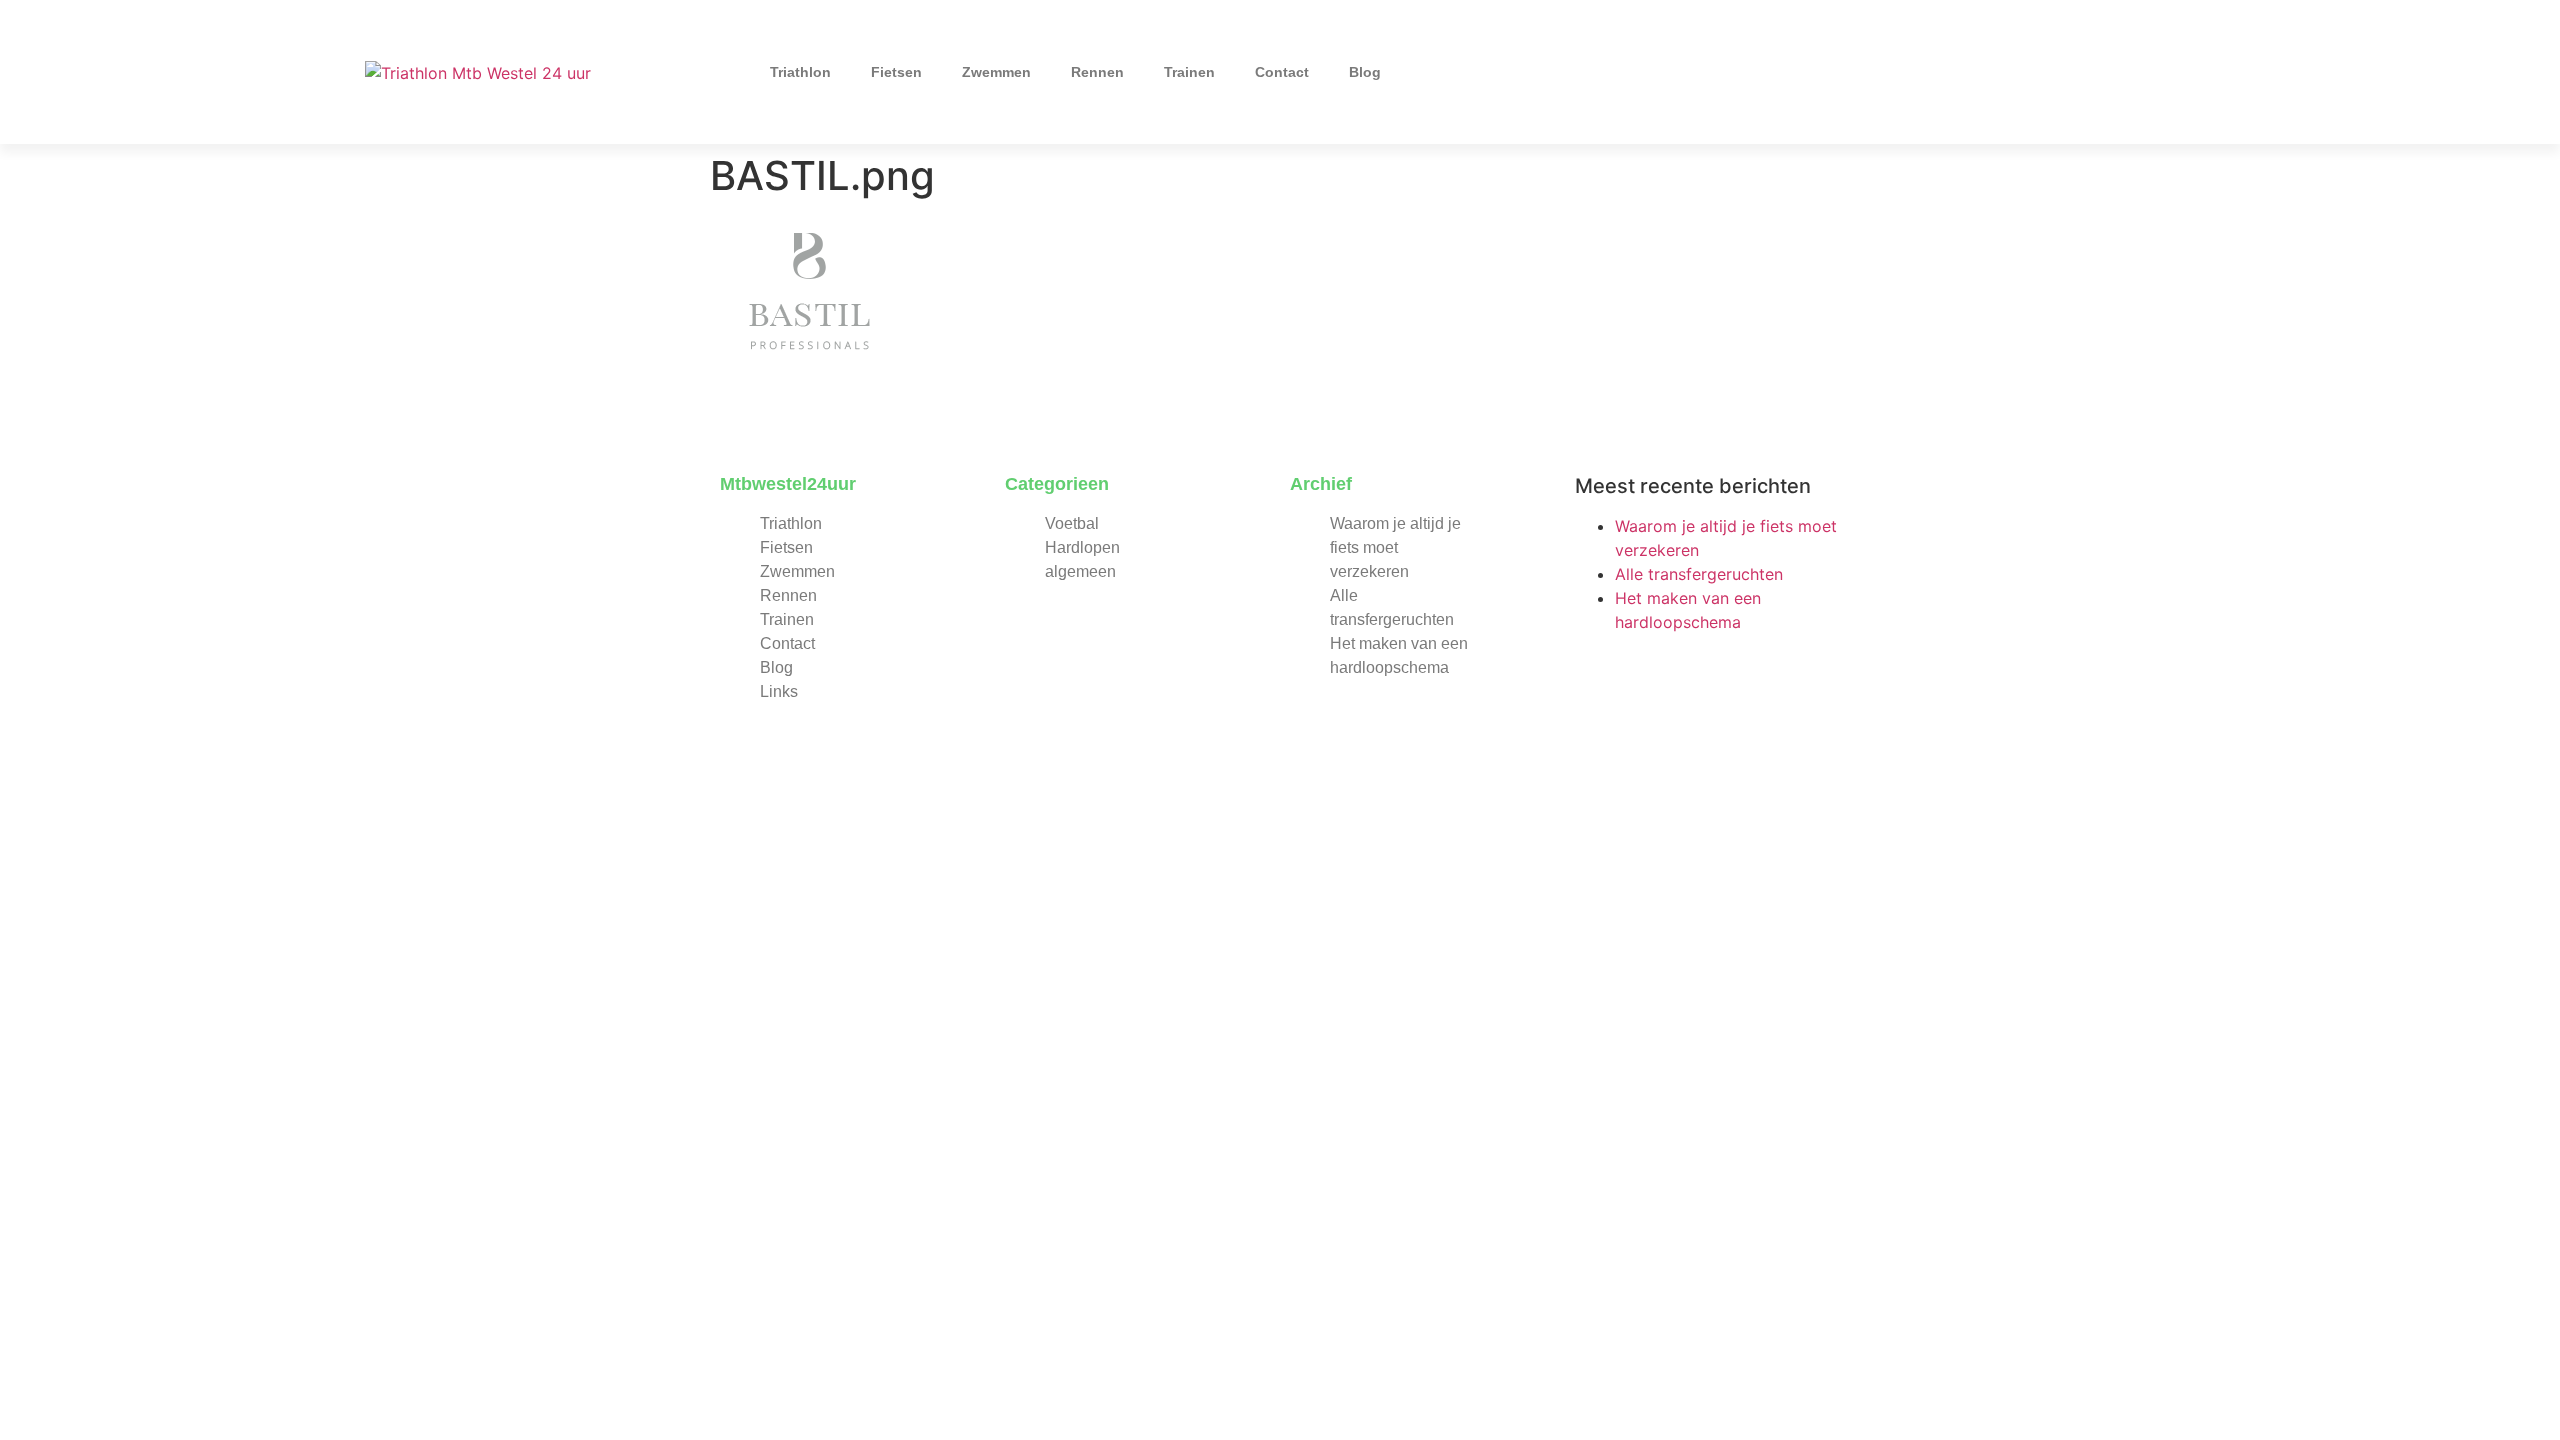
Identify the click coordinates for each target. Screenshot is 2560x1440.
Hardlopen (1082, 547)
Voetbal (1072, 523)
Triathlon (800, 72)
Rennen (1097, 72)
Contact (1282, 72)
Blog (1365, 72)
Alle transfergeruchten (1699, 574)
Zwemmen (996, 72)
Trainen (1189, 72)
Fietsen (896, 72)
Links (779, 691)
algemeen (1080, 571)
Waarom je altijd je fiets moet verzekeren (1395, 547)
